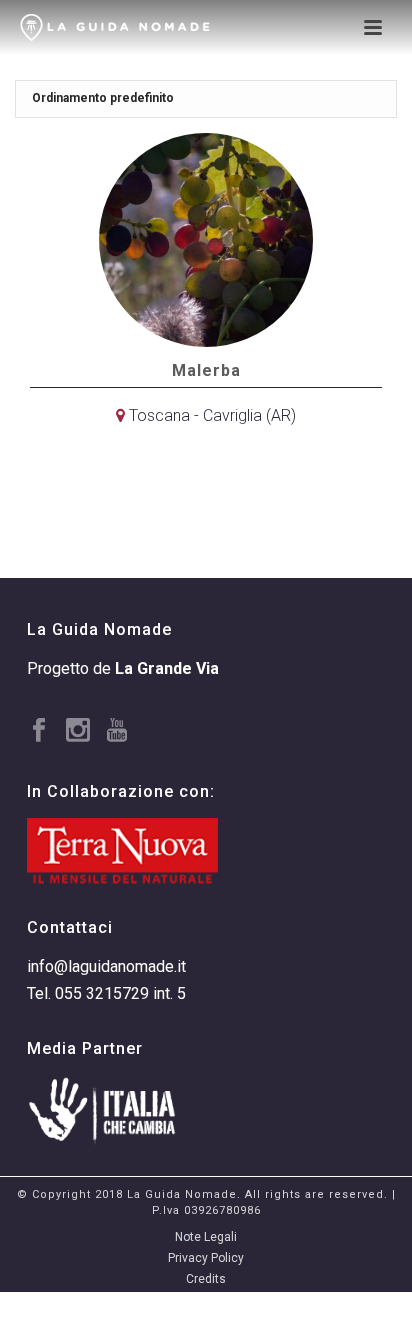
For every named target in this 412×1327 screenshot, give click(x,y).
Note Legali (206, 1237)
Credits (206, 1279)
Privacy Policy (206, 1258)
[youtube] (117, 731)
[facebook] (39, 731)
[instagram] (78, 731)
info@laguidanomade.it (106, 966)
